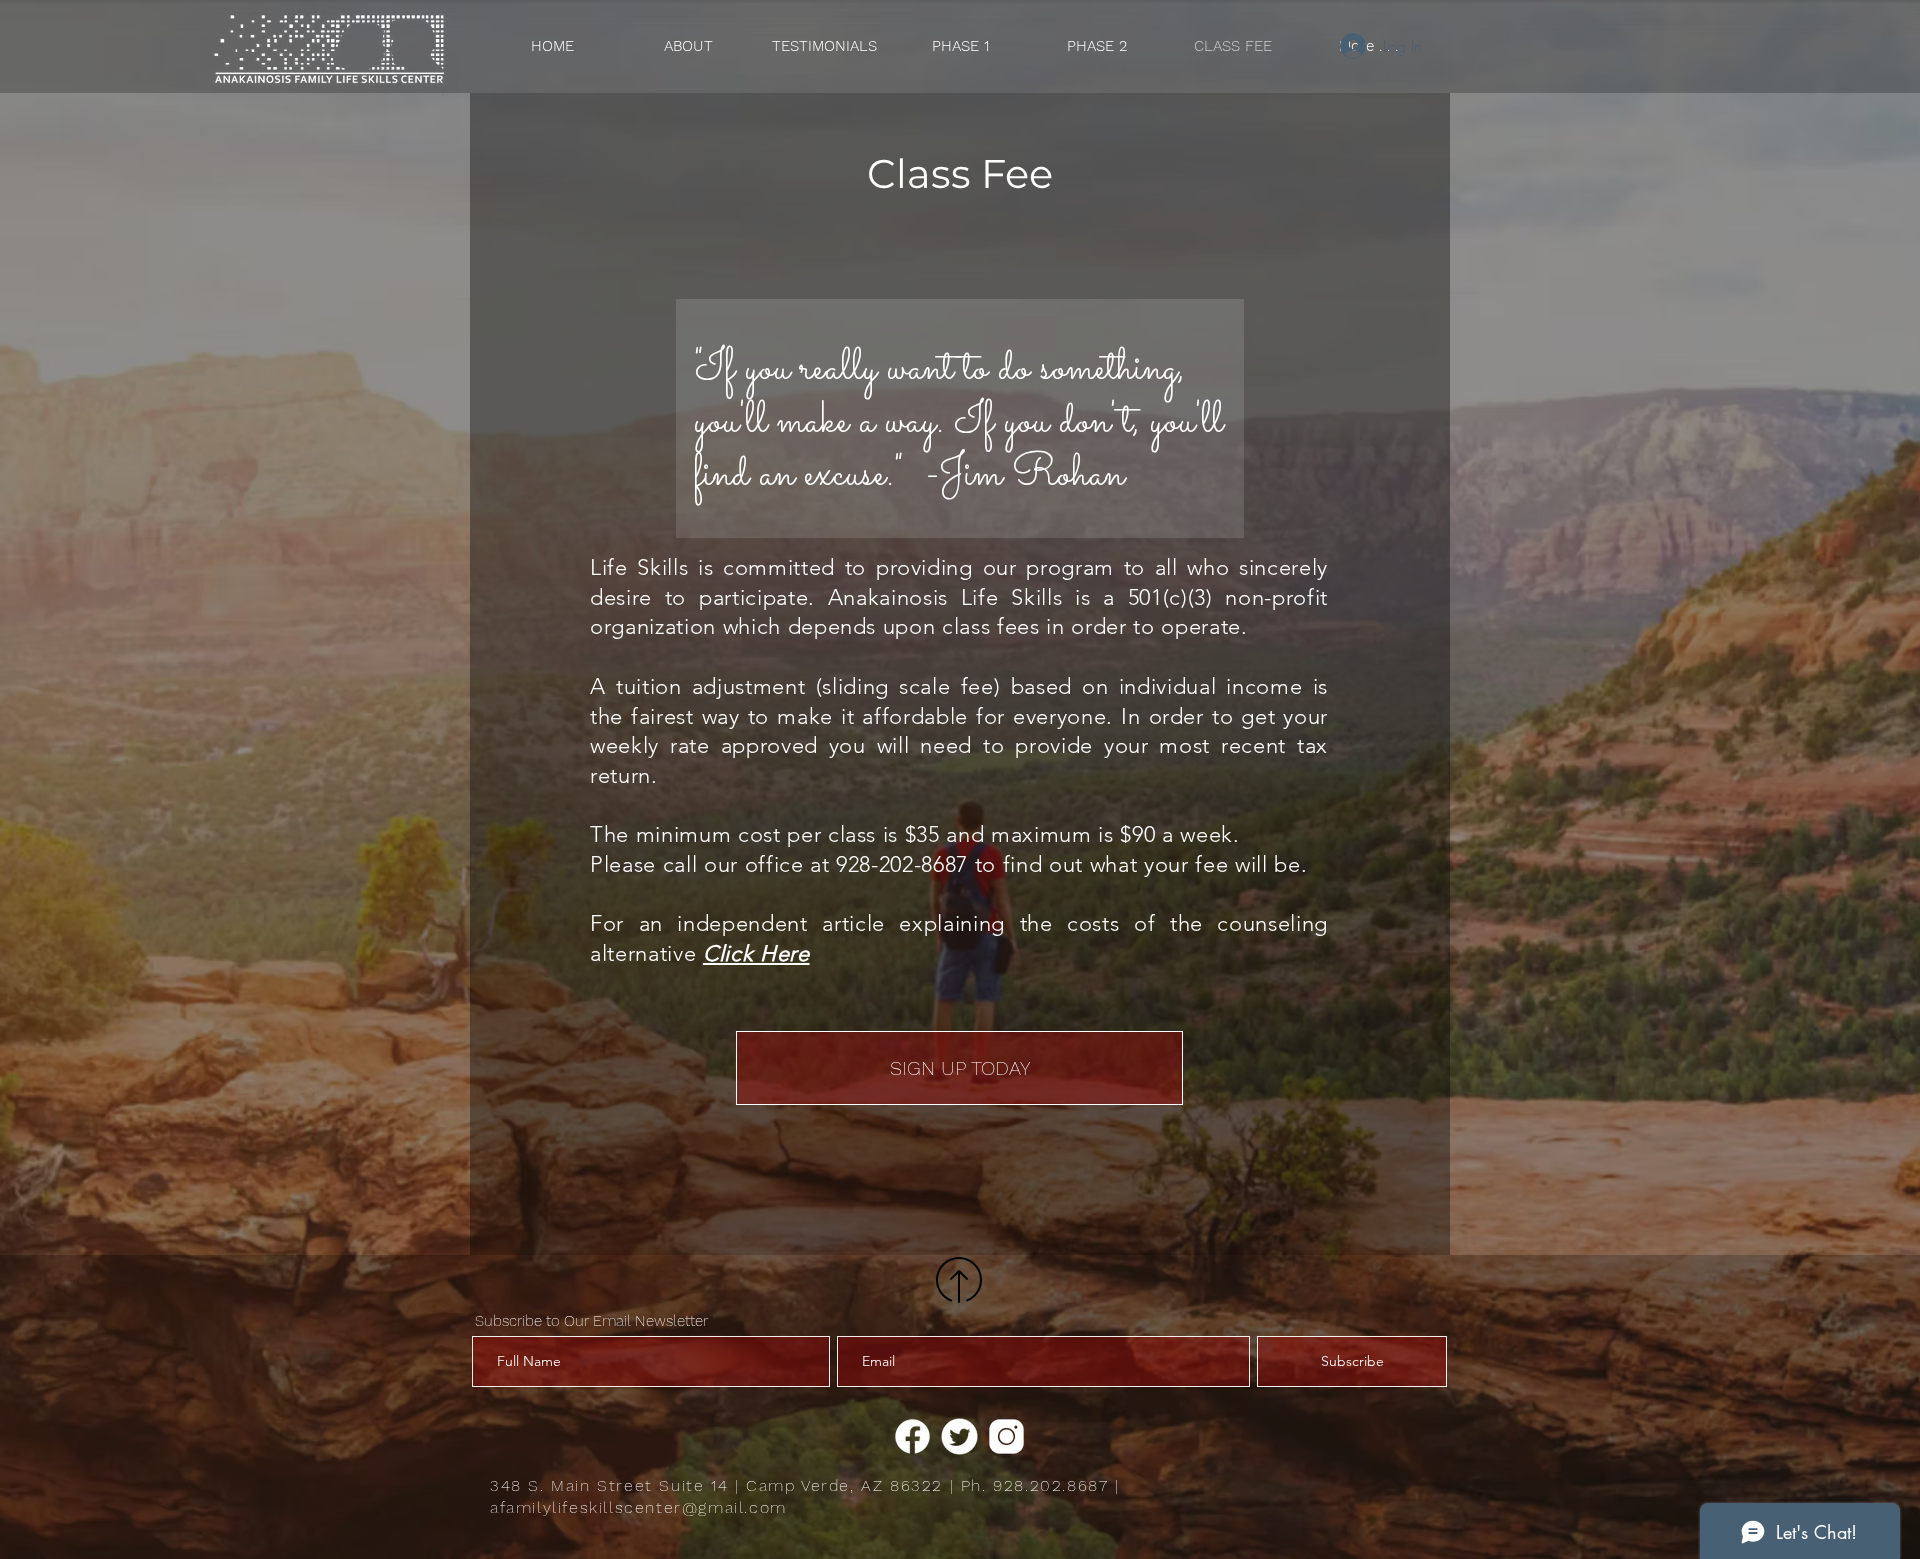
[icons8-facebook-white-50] (912, 1436)
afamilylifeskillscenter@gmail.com (638, 1507)
